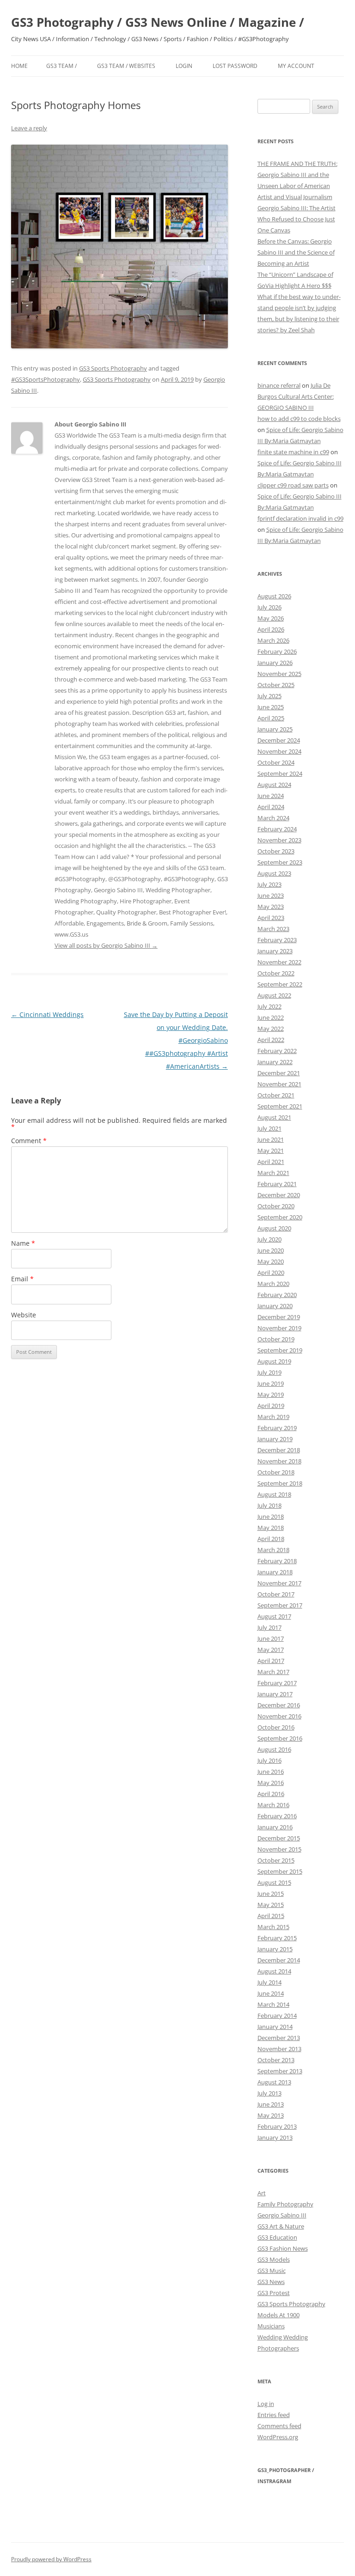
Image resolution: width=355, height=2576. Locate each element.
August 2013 (274, 2082)
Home (19, 66)
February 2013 (277, 2126)
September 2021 (280, 1106)
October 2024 (276, 762)
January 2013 (275, 2138)
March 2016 (273, 1805)
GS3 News (271, 2282)
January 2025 (275, 729)
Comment (29, 1141)
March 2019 (273, 1417)
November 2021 (279, 1084)
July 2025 (269, 696)
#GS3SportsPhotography (46, 379)
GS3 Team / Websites (126, 66)
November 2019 (279, 1328)
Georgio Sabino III (282, 2215)
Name (23, 1243)
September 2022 (280, 984)
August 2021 (274, 1117)
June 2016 (271, 1772)
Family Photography (285, 2204)
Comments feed (279, 2426)
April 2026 (271, 629)
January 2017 (275, 1694)
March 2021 (273, 1173)
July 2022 (269, 1006)
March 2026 (273, 640)
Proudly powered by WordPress (51, 2559)
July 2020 (269, 1239)
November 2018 (279, 1461)
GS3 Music (272, 2271)
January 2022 (275, 1062)
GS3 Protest (274, 2293)
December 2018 (279, 1450)
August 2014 (274, 1971)
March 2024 (273, 818)
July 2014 (269, 1982)
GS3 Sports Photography (113, 368)
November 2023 (279, 840)
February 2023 (277, 940)
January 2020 (275, 1306)
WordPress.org (278, 2437)
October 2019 (276, 1339)
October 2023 (276, 851)
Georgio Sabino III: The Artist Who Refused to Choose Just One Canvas (297, 219)
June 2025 (271, 707)
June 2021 (271, 1139)
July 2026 (269, 607)
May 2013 (271, 2115)
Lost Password (235, 66)
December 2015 (279, 1838)
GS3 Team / (61, 66)
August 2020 (274, 1228)
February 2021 (277, 1184)
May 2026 (271, 618)
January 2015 (275, 1949)
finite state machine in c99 (293, 452)
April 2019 (271, 1406)
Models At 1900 (278, 2315)
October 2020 (276, 1206)
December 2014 (279, 1960)
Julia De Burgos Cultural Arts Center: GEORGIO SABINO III (296, 396)
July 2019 (269, 1372)
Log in (266, 2404)
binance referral (279, 385)
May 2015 (271, 1905)
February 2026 (277, 652)
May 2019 (271, 1395)
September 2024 (280, 773)
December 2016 (279, 1705)
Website (24, 1315)
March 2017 (273, 1672)
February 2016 (277, 1816)
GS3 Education (277, 2237)
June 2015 (271, 1894)
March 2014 (273, 2004)
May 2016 (271, 1783)
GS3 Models (274, 2259)
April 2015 (271, 1916)
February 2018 (277, 1561)
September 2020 (280, 1217)
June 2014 (271, 1993)
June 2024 (271, 796)
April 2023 (271, 918)
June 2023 (271, 895)
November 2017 (279, 1583)
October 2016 (276, 1727)
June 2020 (271, 1250)
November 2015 (279, 1849)
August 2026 (274, 596)
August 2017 (274, 1616)
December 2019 (279, 1317)
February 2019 (277, 1428)
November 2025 (279, 674)
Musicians (271, 2326)
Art (262, 2193)
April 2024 (271, 807)
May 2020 (271, 1261)
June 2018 (271, 1516)
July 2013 (269, 2093)
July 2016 (269, 1760)
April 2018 (271, 1539)
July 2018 (269, 1505)
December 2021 (279, 1073)
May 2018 (271, 1528)
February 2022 (277, 1051)
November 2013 (279, 2049)
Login (184, 66)
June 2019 (271, 1383)
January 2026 (275, 663)
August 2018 (274, 1494)
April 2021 (271, 1162)
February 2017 (277, 1683)
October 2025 (276, 685)
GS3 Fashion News (283, 2248)
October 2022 (276, 973)
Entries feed (274, 2415)
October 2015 (276, 1860)
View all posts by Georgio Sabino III (106, 945)
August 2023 (274, 873)
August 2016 (274, 1749)
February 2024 (277, 829)
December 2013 (279, 2038)
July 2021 (269, 1128)
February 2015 (277, 1938)
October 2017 (276, 1594)
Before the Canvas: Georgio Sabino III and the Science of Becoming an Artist (296, 252)
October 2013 (276, 2060)
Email (22, 1279)
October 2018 (276, 1472)
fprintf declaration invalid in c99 (300, 518)
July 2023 (269, 884)
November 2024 (279, 751)
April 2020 (271, 1273)
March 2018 (273, 1550)
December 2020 (279, 1195)
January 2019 (275, 1439)
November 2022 (279, 962)
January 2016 (275, 1827)
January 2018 (275, 1572)
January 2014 (275, 2027)
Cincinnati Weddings (47, 1014)
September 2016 (280, 1738)
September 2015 (280, 1871)
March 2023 (273, 929)
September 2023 (280, 862)
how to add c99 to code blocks (299, 419)
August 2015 (274, 1882)
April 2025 (271, 718)
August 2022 (274, 995)
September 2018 (280, 1483)
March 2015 (273, 1927)
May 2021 (271, 1151)
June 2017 (271, 1638)
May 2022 (271, 1029)
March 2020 (273, 1284)
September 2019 (280, 1350)
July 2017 (269, 1627)
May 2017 (271, 1650)
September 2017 (280, 1605)
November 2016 (279, 1716)
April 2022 (271, 1040)
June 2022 (271, 1017)
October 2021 (276, 1095)
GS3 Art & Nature (281, 2226)
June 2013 (271, 2104)
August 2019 (274, 1361)
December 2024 (279, 740)
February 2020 (277, 1295)
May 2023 (271, 907)
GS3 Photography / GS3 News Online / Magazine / (158, 22)
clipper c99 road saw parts (293, 485)
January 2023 (275, 951)
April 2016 (271, 1794)
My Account (296, 66)
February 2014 (277, 2016)
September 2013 (280, 2071)
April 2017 (271, 1661)
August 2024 (274, 785)
